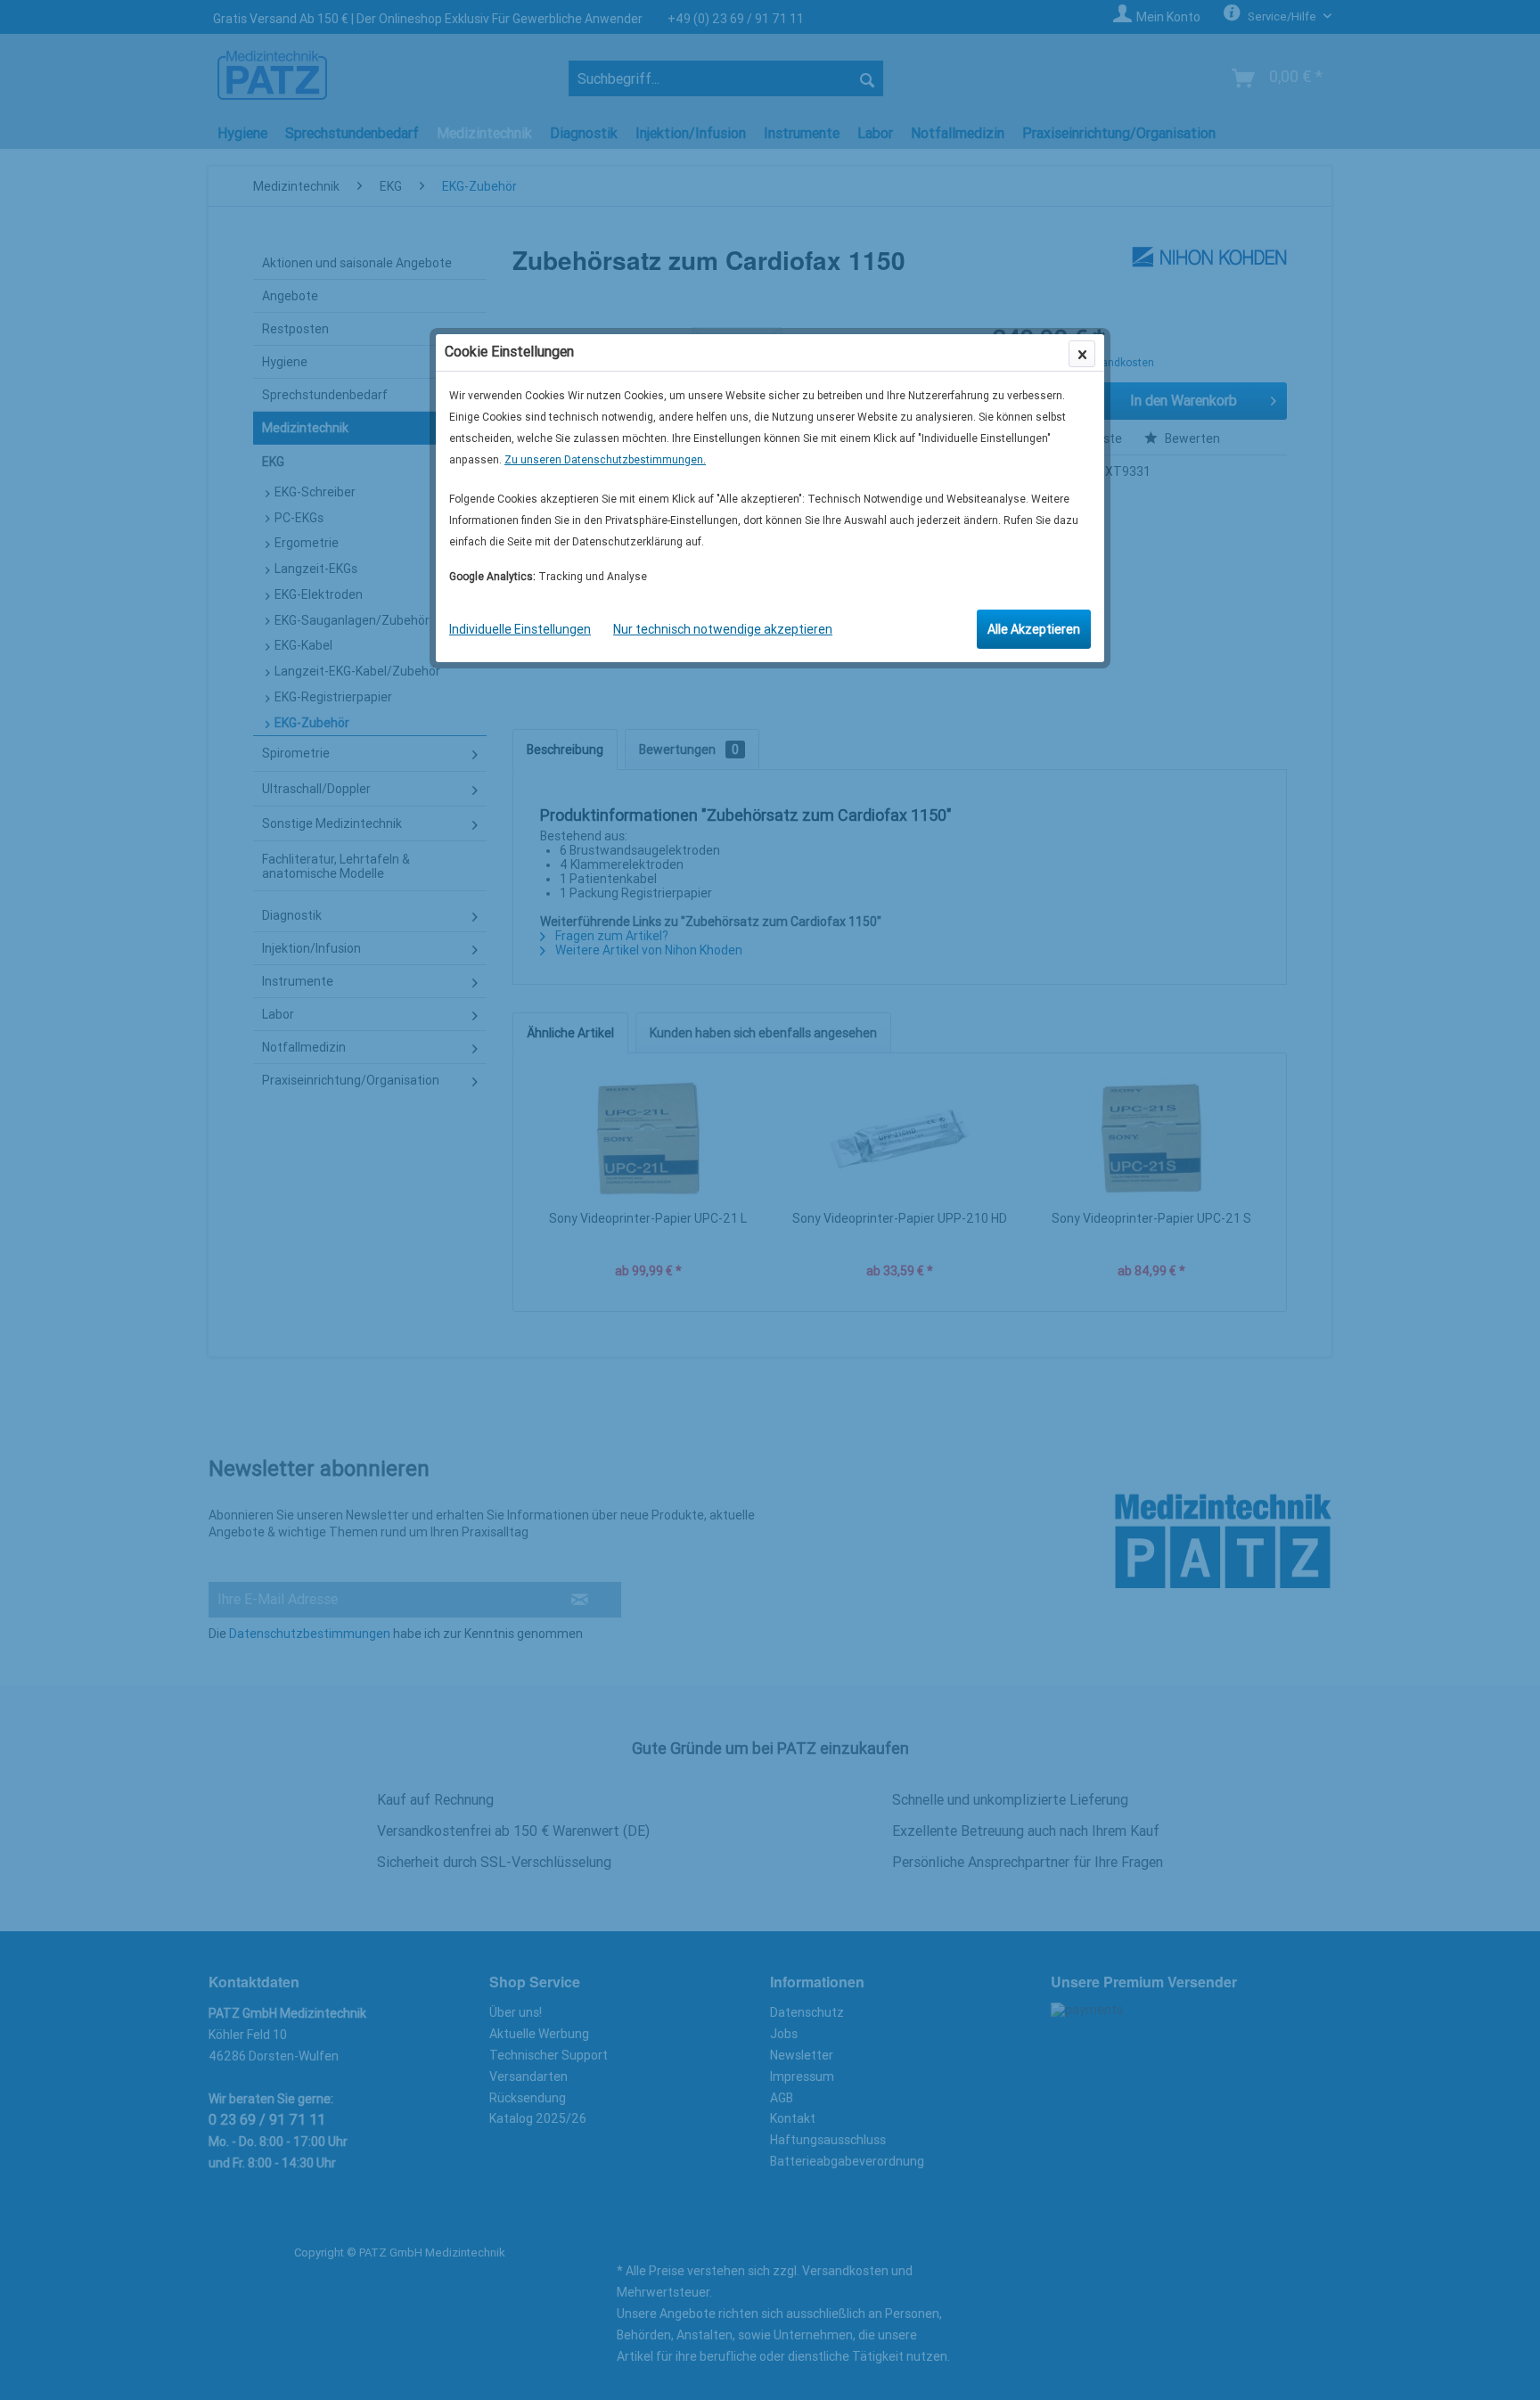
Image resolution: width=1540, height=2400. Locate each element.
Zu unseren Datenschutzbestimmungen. (605, 460)
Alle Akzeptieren (1034, 629)
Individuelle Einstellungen (520, 629)
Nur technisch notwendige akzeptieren (723, 629)
